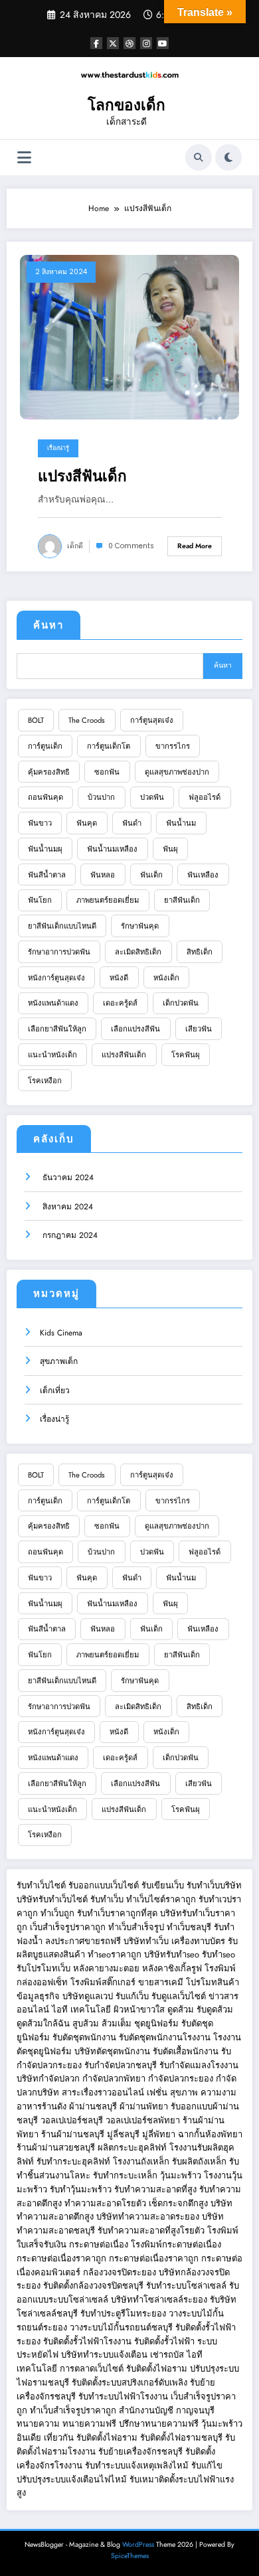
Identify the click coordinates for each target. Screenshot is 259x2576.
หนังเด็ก (166, 978)
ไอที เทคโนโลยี (81, 2009)
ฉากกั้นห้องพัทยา (210, 2134)
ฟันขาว (40, 823)
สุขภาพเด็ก (59, 1361)
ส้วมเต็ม (117, 2023)
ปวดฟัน (152, 797)
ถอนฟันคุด (45, 797)
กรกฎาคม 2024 (69, 1235)
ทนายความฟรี (89, 2424)
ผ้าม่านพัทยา (144, 2106)
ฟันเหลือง (203, 875)
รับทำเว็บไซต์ (41, 1885)
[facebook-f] (96, 43)
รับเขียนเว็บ (163, 1885)
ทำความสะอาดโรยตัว (105, 2203)
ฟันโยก (40, 900)
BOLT (36, 720)
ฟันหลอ (103, 875)
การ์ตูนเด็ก (45, 746)
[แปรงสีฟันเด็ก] (129, 337)
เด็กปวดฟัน (181, 1003)
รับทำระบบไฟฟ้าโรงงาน (123, 2396)
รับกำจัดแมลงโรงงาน (199, 2065)
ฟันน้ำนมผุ (45, 849)
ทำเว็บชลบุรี (189, 1927)
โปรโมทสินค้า (213, 1982)
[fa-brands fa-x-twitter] (113, 43)
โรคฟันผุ (186, 1055)
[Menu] (24, 158)
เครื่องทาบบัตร (198, 1941)
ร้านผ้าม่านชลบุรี (73, 2134)
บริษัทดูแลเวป (88, 1996)
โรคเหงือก (45, 1081)
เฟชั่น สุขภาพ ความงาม (192, 2092)
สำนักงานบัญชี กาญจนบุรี (167, 2410)
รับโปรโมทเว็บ (43, 1968)
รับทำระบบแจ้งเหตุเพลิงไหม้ (138, 2465)
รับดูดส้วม (215, 2009)
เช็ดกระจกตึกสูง (178, 2203)
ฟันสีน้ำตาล (47, 875)
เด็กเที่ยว (55, 1391)
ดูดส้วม (181, 2009)
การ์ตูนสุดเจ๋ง (152, 720)
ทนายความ (38, 2424)
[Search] (199, 157)
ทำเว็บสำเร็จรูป (136, 1927)
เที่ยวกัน (60, 2438)
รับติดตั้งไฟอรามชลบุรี (183, 2438)
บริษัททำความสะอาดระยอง (148, 2217)
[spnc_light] (228, 157)
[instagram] (146, 43)
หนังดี (119, 978)
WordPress (138, 2544)
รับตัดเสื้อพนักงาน (186, 2051)
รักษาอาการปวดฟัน (59, 952)
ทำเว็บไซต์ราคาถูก (161, 1899)
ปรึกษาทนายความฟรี (159, 2424)
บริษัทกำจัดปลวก (48, 2079)
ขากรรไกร (173, 746)
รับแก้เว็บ (132, 1996)
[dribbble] (129, 43)
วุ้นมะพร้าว (181, 2175)
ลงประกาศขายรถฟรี (83, 1941)
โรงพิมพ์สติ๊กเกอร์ (103, 1982)
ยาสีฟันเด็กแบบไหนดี (62, 926)
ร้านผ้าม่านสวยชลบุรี (56, 2148)
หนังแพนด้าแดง (53, 1003)
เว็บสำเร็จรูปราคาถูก (68, 1927)
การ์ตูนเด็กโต (109, 746)
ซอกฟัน (107, 772)
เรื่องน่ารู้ (58, 448)
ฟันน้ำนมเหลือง (112, 849)
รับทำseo (218, 1954)
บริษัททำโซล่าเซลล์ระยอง (159, 2300)
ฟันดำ (132, 823)
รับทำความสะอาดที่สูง (155, 2189)
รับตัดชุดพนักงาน (84, 2037)
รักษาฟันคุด (140, 926)
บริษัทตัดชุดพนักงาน (112, 2051)
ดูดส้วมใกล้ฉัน (43, 2023)
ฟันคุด (87, 823)
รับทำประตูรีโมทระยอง (123, 2313)
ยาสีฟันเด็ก (182, 900)
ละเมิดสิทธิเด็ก (138, 952)
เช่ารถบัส (167, 2355)
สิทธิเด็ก (200, 952)
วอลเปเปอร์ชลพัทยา (143, 2120)
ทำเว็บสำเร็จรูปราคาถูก (73, 2410)
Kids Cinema (61, 1333)
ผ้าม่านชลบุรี (93, 2106)
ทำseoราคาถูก (115, 1954)
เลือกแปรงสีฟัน (135, 1029)
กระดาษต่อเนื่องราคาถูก (61, 2258)
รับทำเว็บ (107, 1899)
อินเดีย (30, 2438)
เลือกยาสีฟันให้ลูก (57, 1029)
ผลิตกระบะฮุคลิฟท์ (132, 2148)
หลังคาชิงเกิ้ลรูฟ (172, 1968)
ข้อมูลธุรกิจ (38, 1996)
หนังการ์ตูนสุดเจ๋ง (56, 978)
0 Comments (131, 546)
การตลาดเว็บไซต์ (92, 2369)
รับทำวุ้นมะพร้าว (81, 2189)
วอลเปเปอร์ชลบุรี (72, 2120)
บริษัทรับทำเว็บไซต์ (53, 1899)
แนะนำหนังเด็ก (52, 1055)
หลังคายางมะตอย (106, 1968)
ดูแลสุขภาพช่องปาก (177, 772)
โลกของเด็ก (127, 105)
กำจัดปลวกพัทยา (114, 2079)
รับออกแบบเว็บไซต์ (105, 1885)
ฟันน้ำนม (181, 823)
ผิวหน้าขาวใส (139, 2009)
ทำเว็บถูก (57, 1913)
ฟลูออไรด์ (205, 797)
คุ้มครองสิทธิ (49, 772)
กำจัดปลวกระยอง (181, 2079)
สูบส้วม (86, 2023)
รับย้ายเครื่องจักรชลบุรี (142, 2452)
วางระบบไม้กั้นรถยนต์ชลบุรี (121, 2327)
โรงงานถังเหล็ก (141, 2161)
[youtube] (163, 43)
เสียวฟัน (199, 1029)
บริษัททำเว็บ (146, 1941)
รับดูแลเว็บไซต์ (179, 1996)
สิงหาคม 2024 (66, 1207)
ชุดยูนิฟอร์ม (156, 2023)
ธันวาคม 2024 (67, 1177)
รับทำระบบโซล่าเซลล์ (186, 2286)
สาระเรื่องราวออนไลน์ (103, 2092)
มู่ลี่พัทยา (159, 2134)
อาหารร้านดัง (42, 2106)
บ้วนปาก (101, 797)
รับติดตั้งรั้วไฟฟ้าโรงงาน (87, 2341)
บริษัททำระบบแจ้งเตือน (104, 2355)
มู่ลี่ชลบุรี (123, 2134)
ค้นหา (48, 625)
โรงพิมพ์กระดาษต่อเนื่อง (176, 2244)
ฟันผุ (170, 849)
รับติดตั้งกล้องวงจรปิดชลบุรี (93, 2286)
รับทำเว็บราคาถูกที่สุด (117, 1913)
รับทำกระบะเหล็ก (125, 2175)
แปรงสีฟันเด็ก (82, 476)
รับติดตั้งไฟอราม (157, 2369)
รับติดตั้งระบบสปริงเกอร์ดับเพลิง (129, 2383)
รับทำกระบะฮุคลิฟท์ (73, 2161)
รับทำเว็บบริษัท (214, 1885)
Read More (195, 546)
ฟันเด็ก (151, 875)
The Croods (87, 720)
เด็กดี (75, 546)
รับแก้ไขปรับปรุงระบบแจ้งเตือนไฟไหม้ (120, 2472)
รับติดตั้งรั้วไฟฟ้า (164, 2341)
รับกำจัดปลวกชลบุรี (121, 2065)
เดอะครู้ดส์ (120, 1003)
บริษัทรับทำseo (172, 1954)
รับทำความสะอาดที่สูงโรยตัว (151, 2231)
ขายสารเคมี (161, 1982)
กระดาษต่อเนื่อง (99, 2244)
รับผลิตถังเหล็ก (199, 2161)
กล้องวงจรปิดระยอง (120, 2272)
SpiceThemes (130, 2556)
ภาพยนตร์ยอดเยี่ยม (108, 900)
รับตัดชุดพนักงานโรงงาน (165, 2037)
